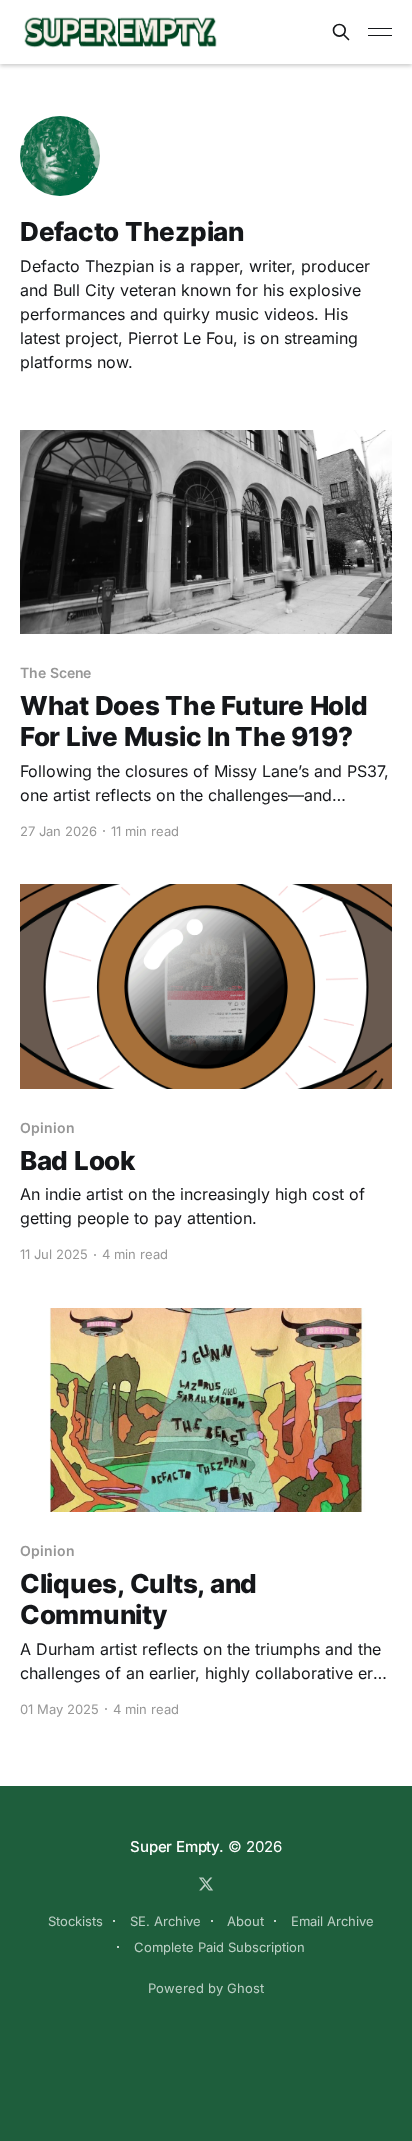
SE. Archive (165, 1921)
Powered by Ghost (206, 1988)
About (245, 1921)
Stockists (75, 1921)
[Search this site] (341, 32)
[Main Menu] (380, 32)
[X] (206, 1884)
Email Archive (332, 1921)
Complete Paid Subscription (219, 1947)
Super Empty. (176, 1846)
